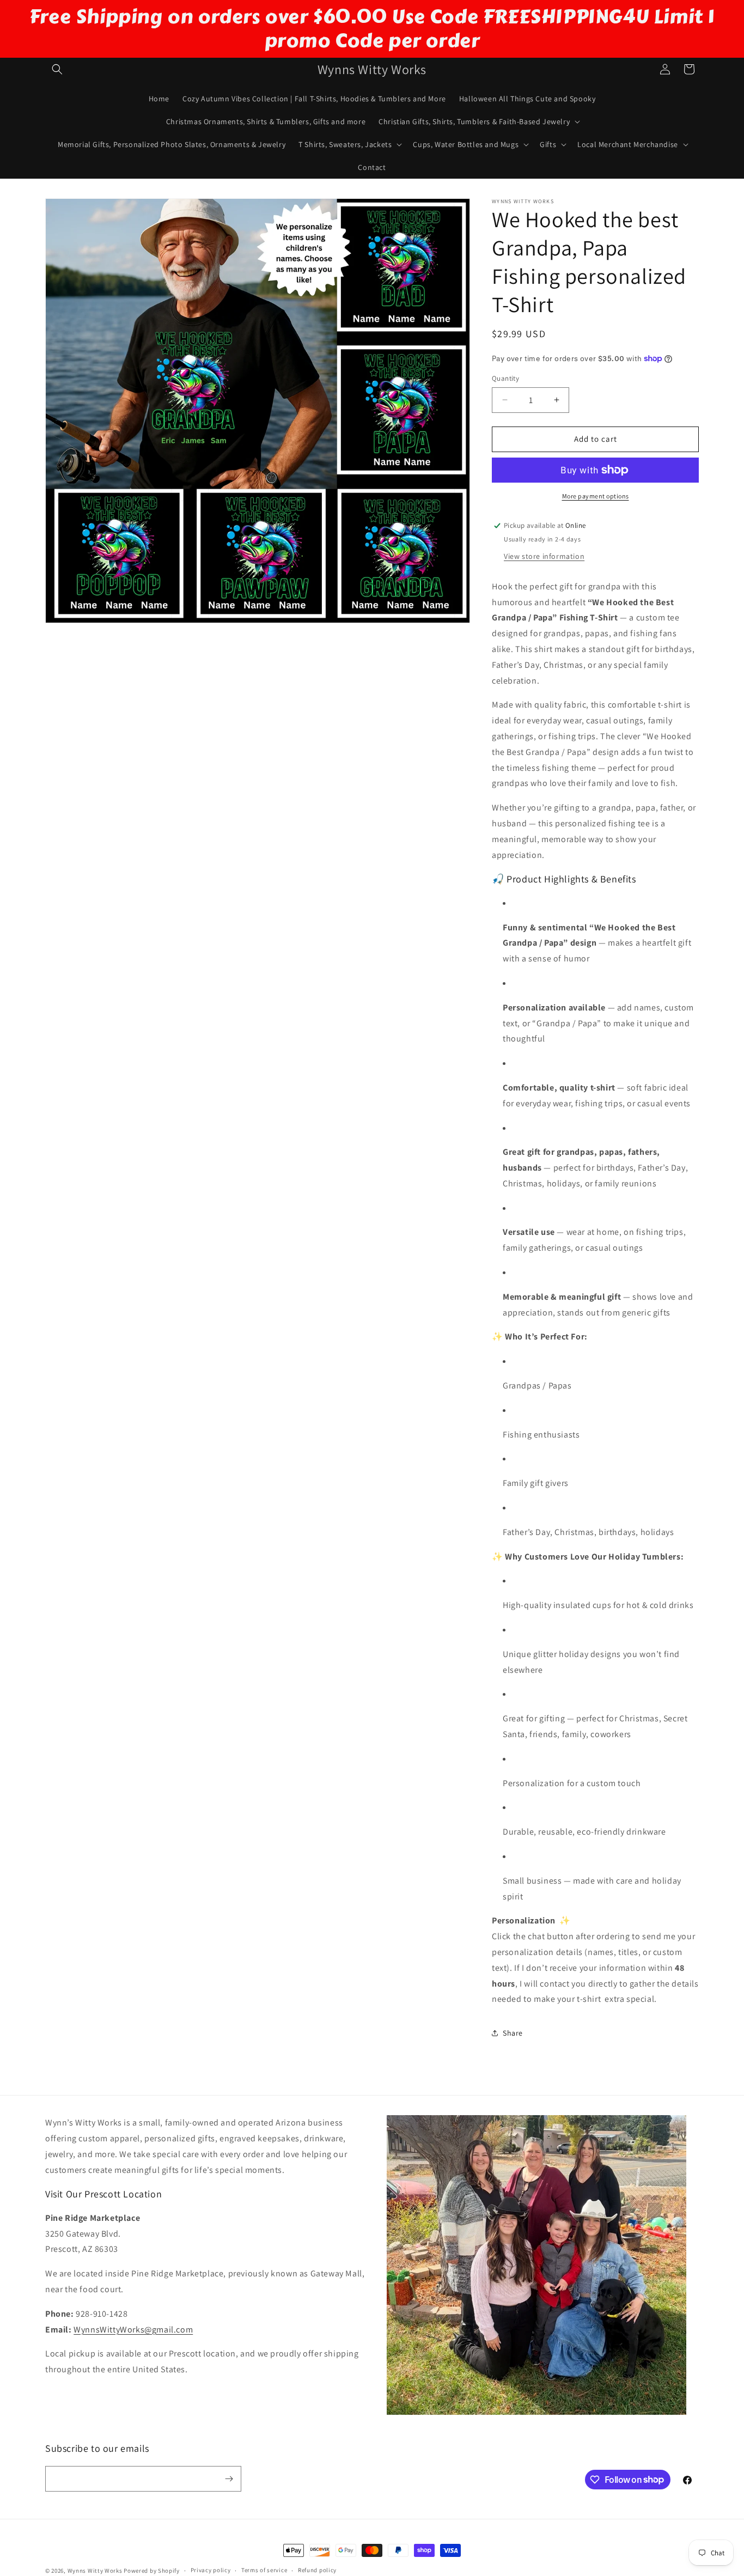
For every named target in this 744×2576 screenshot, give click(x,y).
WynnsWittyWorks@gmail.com (133, 2330)
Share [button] (513, 2033)
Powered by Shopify (152, 2571)
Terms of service (264, 2570)
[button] (57, 69)
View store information (544, 556)
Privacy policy (211, 2570)
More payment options (596, 496)
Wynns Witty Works (95, 2571)
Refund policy (317, 2570)
